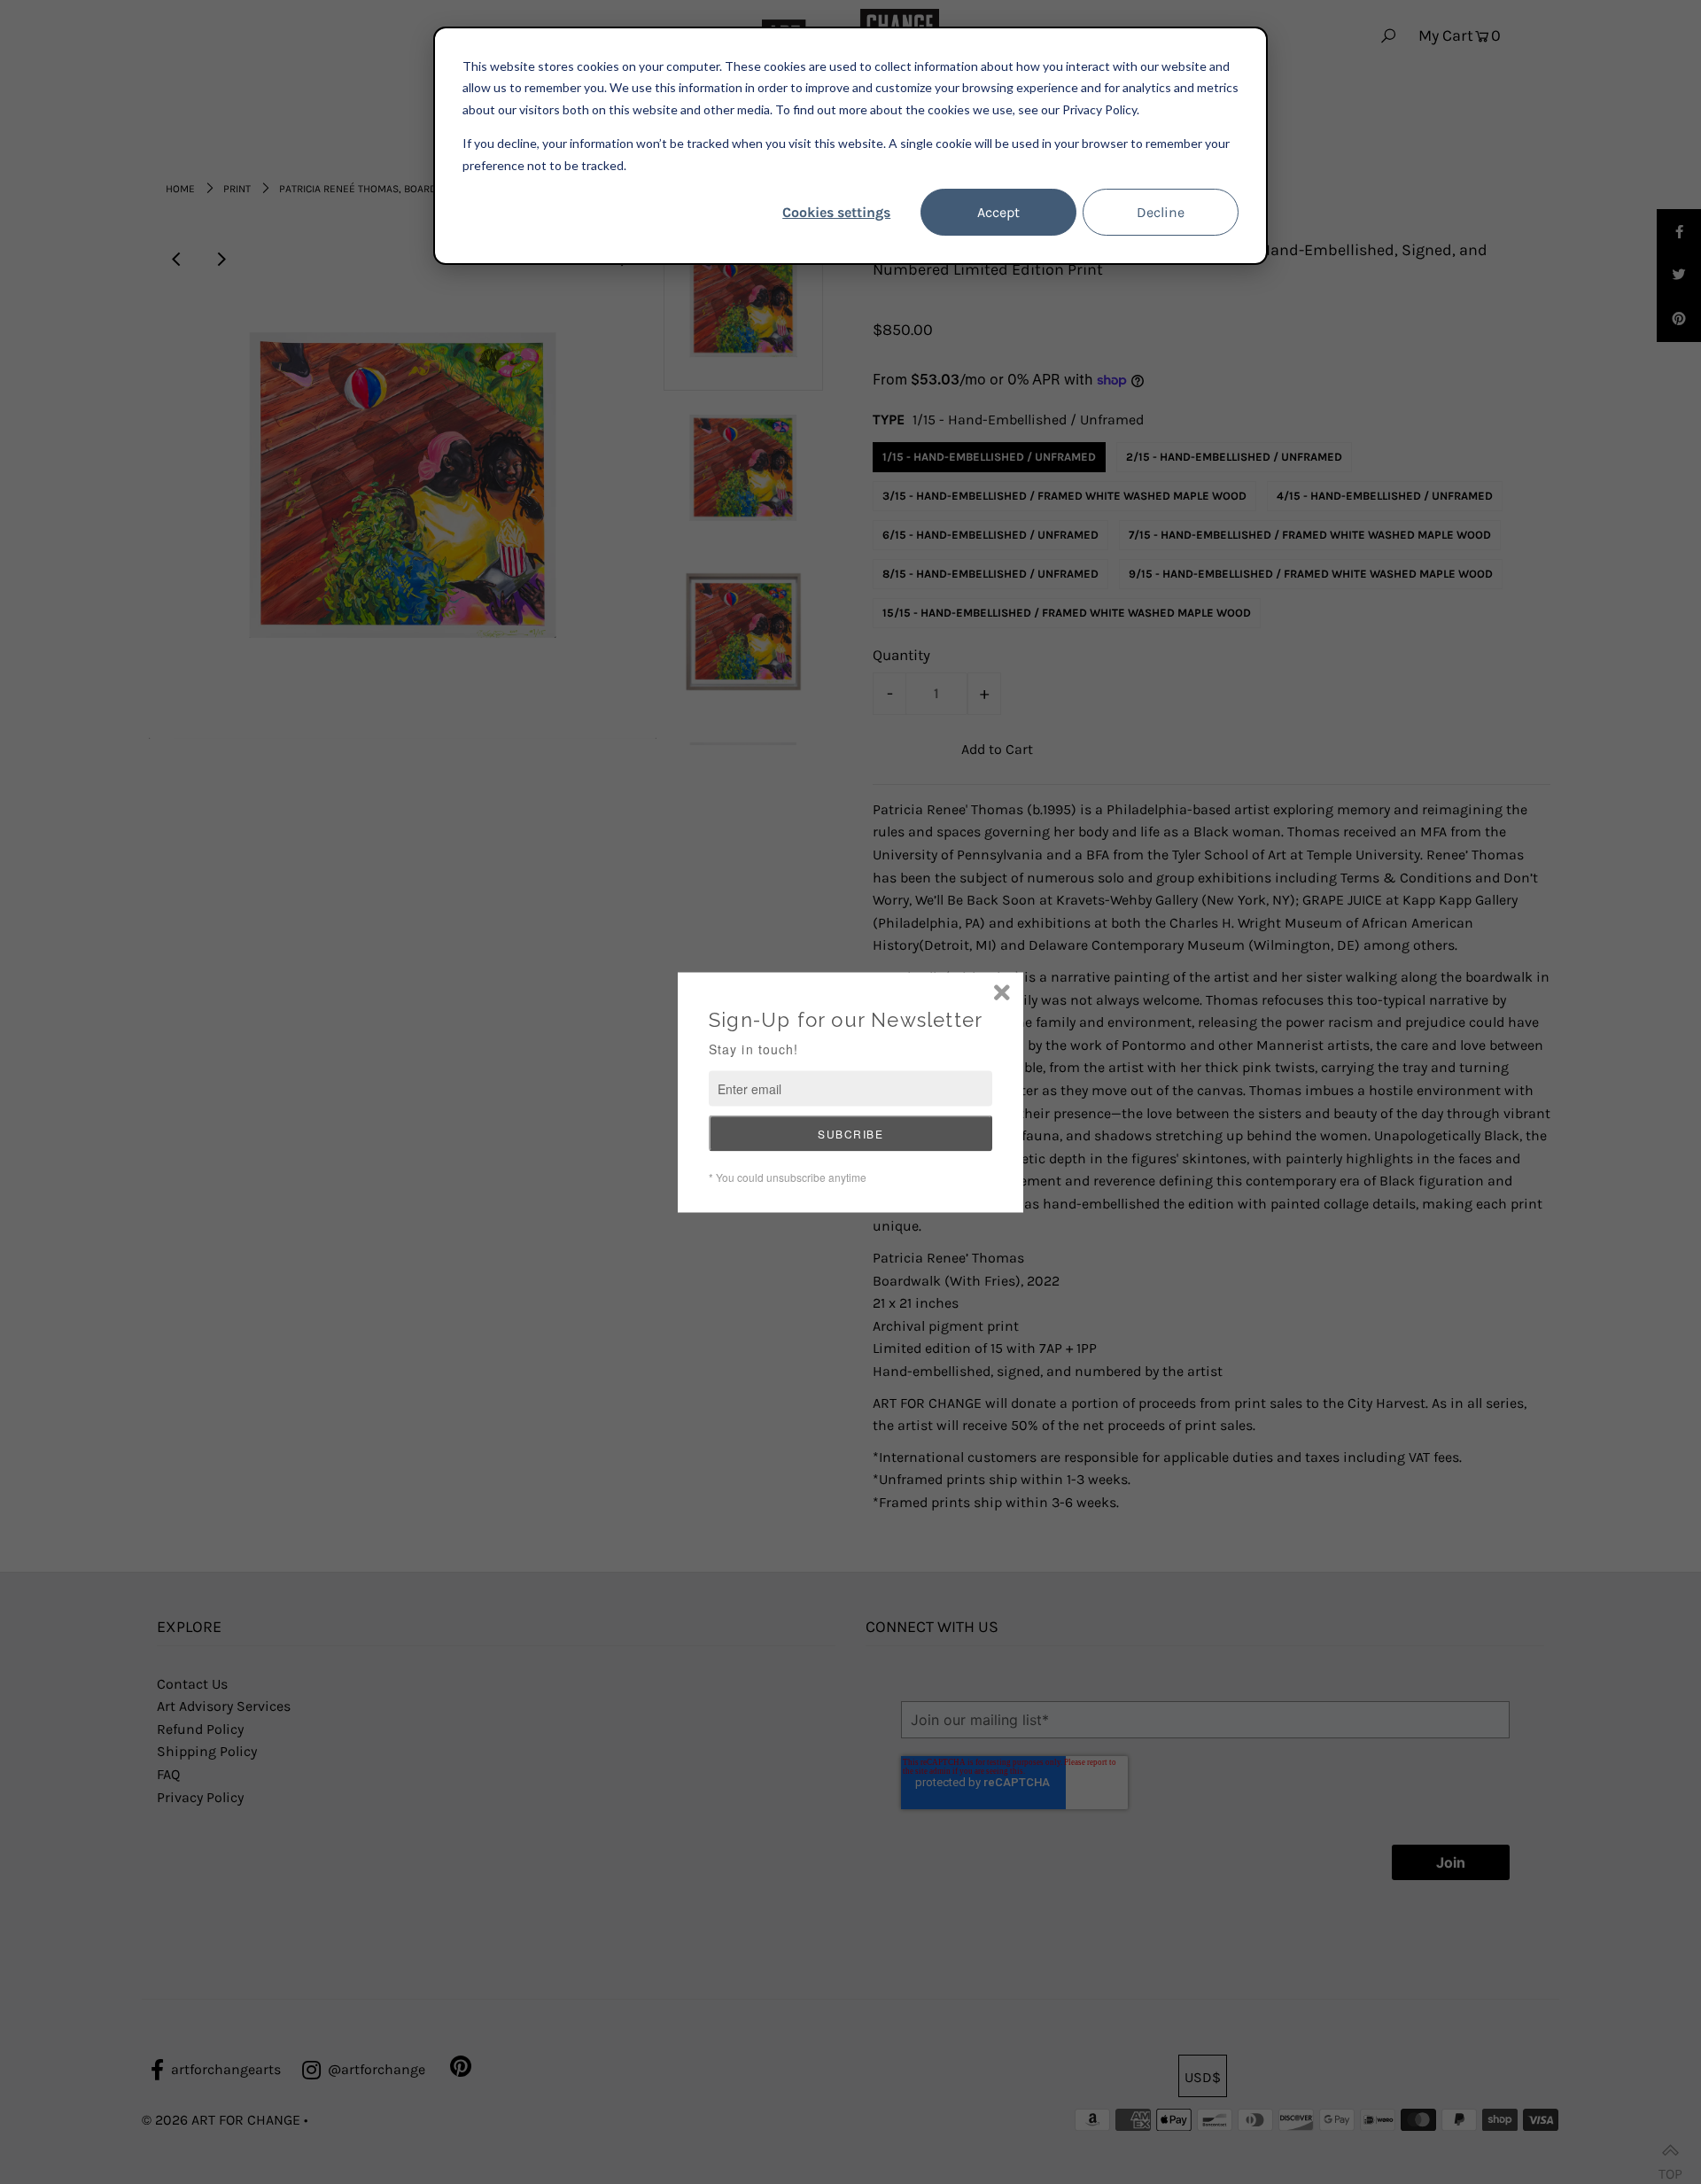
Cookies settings (836, 212)
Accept (998, 212)
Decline (1161, 212)
